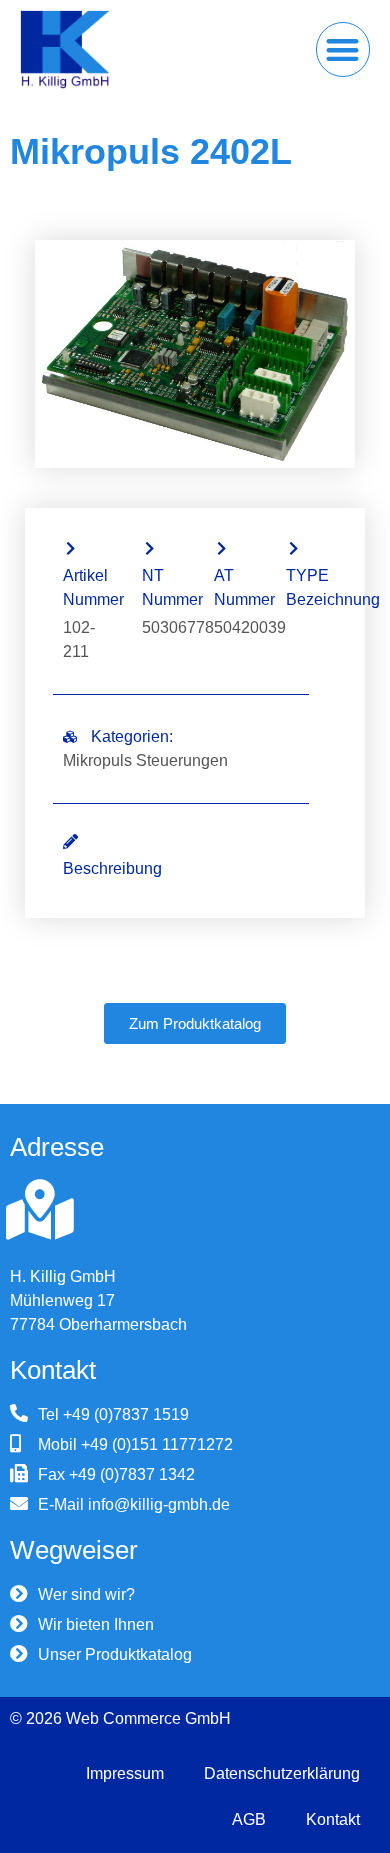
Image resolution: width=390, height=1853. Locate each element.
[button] (343, 49)
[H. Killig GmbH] (40, 1210)
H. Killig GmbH (63, 1276)
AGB (249, 1819)
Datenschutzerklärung (282, 1773)
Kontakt (333, 1819)
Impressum (125, 1773)
